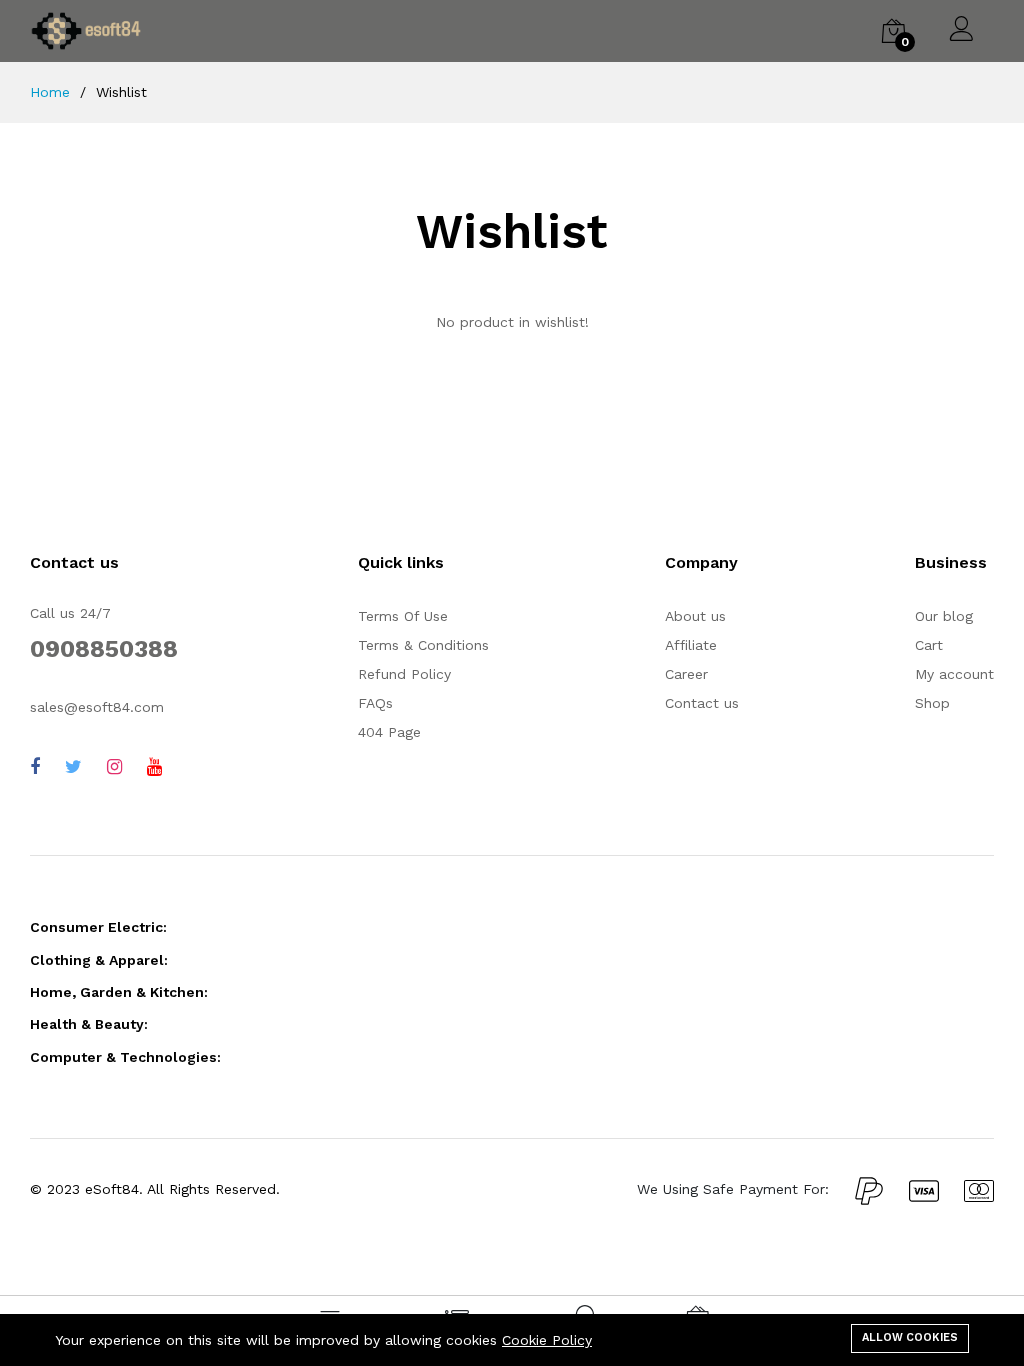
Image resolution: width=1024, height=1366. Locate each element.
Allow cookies (910, 1337)
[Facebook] (35, 766)
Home (50, 92)
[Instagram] (114, 766)
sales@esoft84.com (97, 707)
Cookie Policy (547, 1340)
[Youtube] (154, 766)
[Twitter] (73, 766)
